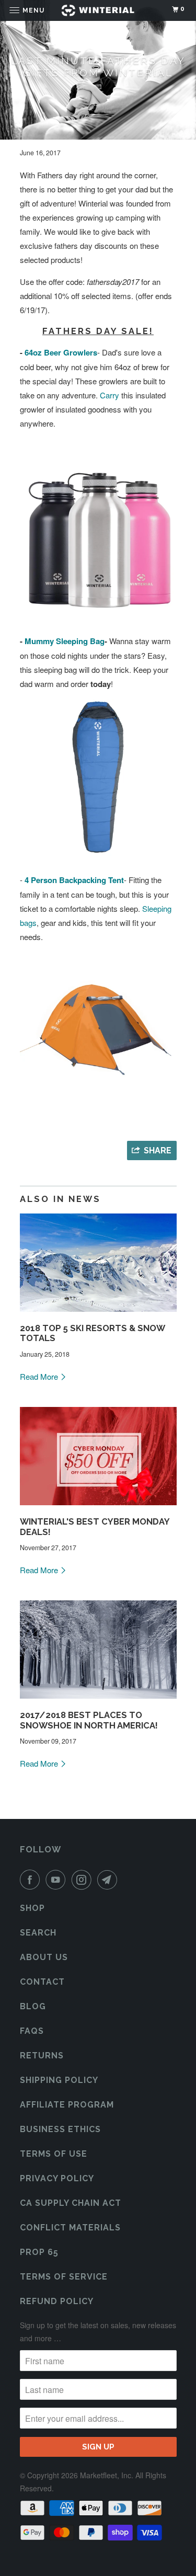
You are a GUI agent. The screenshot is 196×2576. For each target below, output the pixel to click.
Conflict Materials (70, 2228)
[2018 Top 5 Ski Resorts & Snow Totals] (98, 1314)
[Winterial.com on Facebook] (32, 1880)
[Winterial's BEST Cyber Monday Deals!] (98, 1507)
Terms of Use (54, 2154)
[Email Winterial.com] (109, 1880)
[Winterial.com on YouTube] (57, 1880)
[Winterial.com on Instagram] (84, 1880)
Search (38, 1933)
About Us (44, 1957)
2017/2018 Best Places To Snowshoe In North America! (89, 1720)
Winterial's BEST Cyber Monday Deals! (95, 1527)
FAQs (32, 2031)
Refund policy (57, 2301)
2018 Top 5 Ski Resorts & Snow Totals (92, 1333)
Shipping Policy (59, 2080)
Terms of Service (64, 2277)
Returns (42, 2056)
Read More (40, 1376)
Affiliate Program (67, 2105)
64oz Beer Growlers (61, 352)
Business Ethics (60, 2129)
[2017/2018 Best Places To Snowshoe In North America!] (98, 1701)
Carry (109, 395)
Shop (32, 1908)
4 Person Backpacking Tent (74, 880)
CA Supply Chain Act (71, 2203)
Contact (42, 1982)
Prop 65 (39, 2252)
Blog (33, 2006)
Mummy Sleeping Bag (65, 641)
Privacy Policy (57, 2178)
